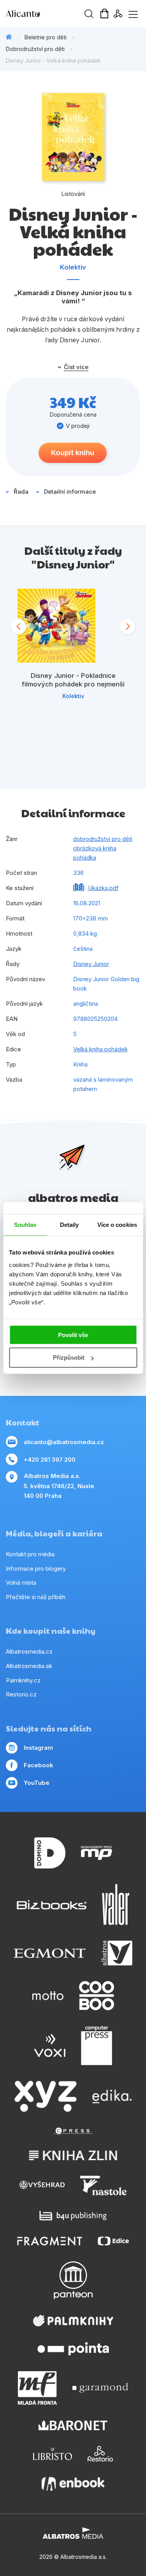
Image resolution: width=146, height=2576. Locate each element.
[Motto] (48, 1996)
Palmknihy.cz (23, 1680)
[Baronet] (73, 2426)
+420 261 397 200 (50, 1460)
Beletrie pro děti (46, 37)
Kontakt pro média (30, 1554)
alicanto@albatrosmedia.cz (64, 1442)
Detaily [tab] (69, 1225)
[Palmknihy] (73, 2321)
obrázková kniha (95, 848)
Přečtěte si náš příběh (36, 1597)
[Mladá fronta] (37, 2388)
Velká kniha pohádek (100, 1049)
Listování (73, 194)
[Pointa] (73, 2349)
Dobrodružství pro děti (35, 49)
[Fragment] (50, 2241)
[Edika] (112, 2096)
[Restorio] (100, 2454)
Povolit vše (73, 1335)
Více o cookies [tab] (117, 1225)
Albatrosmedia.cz (29, 1651)
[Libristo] (53, 2454)
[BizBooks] (52, 1905)
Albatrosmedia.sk (29, 1666)
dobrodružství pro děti (103, 839)
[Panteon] (73, 2280)
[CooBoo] (97, 1996)
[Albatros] (117, 1953)
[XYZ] (46, 2096)
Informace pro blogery (36, 1569)
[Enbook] (73, 2484)
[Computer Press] (97, 2046)
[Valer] (116, 1905)
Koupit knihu (73, 453)
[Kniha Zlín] (73, 2155)
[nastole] (104, 2185)
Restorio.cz (21, 1694)
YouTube (37, 1783)
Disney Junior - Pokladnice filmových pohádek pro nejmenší (73, 680)
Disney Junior (91, 964)
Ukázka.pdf (103, 888)
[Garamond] (100, 2388)
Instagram (38, 1748)
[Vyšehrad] (42, 2185)
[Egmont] (50, 1953)
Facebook (39, 1765)
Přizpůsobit (69, 1358)
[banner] (51, 14)
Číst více (76, 367)
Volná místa (21, 1583)
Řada (21, 492)
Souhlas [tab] (25, 1225)
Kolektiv (73, 267)
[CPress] (73, 2131)
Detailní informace (70, 492)
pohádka (85, 858)
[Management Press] (97, 1853)
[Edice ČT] (113, 2241)
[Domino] (50, 1853)
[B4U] (73, 2216)
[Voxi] (50, 2046)
